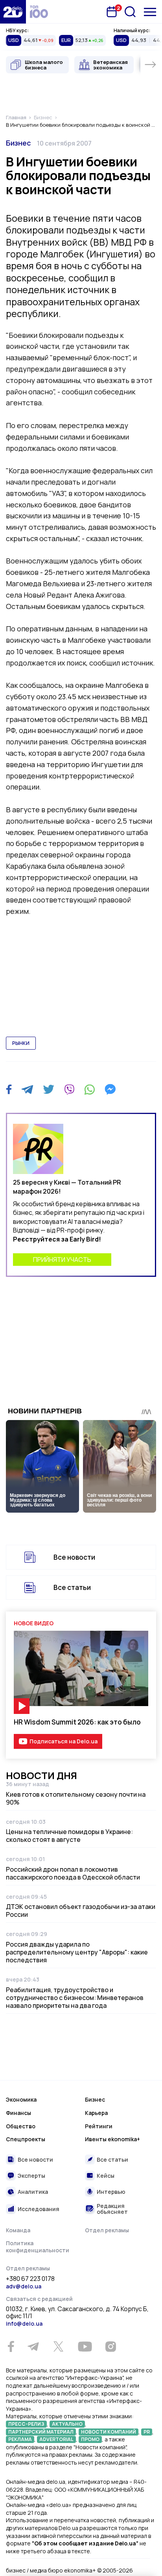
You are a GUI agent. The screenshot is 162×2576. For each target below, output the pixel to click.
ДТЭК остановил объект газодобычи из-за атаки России (81, 1911)
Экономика (21, 2099)
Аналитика (33, 2192)
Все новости (74, 1557)
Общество (21, 2126)
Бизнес (18, 143)
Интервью (111, 2192)
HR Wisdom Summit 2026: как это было (77, 1722)
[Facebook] (9, 1089)
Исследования (39, 2209)
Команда (18, 2230)
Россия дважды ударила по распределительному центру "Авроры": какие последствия (77, 1952)
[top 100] (39, 12)
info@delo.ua (24, 2324)
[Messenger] (110, 1089)
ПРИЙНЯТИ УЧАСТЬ (62, 1260)
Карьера (96, 2113)
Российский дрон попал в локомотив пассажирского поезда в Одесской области (73, 1873)
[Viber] (69, 1089)
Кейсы (106, 2176)
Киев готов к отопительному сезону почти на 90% (76, 1798)
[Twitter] (49, 1089)
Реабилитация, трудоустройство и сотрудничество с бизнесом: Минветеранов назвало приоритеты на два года (75, 1998)
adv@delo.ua (24, 2286)
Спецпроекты (26, 2139)
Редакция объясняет (112, 2209)
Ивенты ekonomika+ (112, 2139)
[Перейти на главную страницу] (13, 12)
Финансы (18, 2113)
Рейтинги (99, 2126)
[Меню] (150, 12)
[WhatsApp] (90, 1089)
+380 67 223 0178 (30, 2279)
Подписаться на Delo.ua (64, 1741)
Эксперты (31, 2176)
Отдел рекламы (107, 2230)
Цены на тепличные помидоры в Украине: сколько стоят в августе (69, 1836)
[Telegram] (27, 1089)
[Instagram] (110, 2346)
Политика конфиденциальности (38, 2247)
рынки (21, 1043)
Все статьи (72, 1587)
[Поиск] (130, 12)
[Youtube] (85, 2346)
